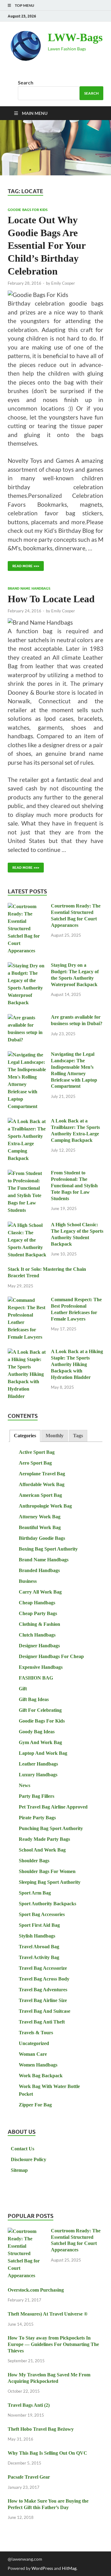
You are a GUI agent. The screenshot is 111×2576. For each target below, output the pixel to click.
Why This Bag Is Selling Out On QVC (47, 2453)
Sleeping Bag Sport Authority (50, 1882)
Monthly (55, 1436)
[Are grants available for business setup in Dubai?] (27, 1018)
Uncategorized (34, 2043)
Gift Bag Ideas (34, 1699)
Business (28, 1581)
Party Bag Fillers (37, 1796)
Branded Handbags (39, 1570)
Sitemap (19, 2170)
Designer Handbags (39, 1646)
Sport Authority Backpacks (47, 1904)
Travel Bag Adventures (43, 1990)
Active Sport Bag (37, 1452)
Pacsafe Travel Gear (29, 2477)
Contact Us (23, 2149)
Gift (23, 1689)
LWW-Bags (75, 37)
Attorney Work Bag (40, 1517)
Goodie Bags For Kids (28, 210)
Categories (25, 1436)
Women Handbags (38, 2065)
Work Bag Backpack (41, 2076)
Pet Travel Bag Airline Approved (53, 1807)
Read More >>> (23, 565)
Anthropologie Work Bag (45, 1506)
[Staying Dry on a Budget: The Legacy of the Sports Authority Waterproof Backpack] (27, 966)
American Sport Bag (40, 1495)
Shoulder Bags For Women (47, 1871)
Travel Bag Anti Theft (42, 2022)
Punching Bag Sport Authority (51, 1828)
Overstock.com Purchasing (36, 2290)
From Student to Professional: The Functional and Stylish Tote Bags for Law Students (74, 1185)
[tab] (25, 1436)
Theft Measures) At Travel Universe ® (48, 2314)
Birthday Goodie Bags (42, 1538)
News (25, 1785)
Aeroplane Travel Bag (42, 1474)
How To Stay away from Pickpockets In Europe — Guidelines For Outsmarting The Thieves (53, 2344)
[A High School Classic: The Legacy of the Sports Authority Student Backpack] (27, 1226)
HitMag (69, 2568)
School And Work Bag (42, 1850)
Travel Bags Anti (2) (29, 2405)
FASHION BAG (36, 1678)
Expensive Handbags (41, 1667)
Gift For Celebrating (40, 1710)
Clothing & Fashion (39, 1624)
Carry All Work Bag (40, 1592)
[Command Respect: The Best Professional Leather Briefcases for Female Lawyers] (27, 1300)
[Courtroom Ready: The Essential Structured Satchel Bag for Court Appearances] (27, 907)
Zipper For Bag (35, 2105)
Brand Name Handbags (29, 588)
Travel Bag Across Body (44, 1979)
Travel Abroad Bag (39, 1947)
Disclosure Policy (29, 2159)
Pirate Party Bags (37, 1818)
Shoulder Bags (34, 1861)
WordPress (42, 2568)
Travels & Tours (36, 2033)
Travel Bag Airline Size (43, 2000)
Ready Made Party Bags (44, 1839)
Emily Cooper (63, 283)
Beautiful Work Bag (40, 1527)
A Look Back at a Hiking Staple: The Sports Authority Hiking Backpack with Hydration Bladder (77, 1364)
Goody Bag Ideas (37, 1732)
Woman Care (33, 2054)
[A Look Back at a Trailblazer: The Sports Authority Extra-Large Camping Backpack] (27, 1122)
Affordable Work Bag (42, 1484)
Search (26, 82)
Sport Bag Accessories (42, 1914)
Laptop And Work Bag (43, 1753)
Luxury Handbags (38, 1775)
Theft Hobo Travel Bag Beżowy (41, 2429)
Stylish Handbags (37, 1936)
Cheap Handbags (37, 1603)
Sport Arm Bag (35, 1893)
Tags (78, 1436)
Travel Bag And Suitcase (45, 2011)
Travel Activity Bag (39, 1957)
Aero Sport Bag (35, 1463)
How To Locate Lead (51, 599)
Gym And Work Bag (40, 1742)
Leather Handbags (38, 1764)
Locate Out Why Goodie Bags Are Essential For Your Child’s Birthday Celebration (47, 245)
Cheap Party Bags (38, 1613)
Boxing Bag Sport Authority (48, 1549)
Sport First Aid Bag (39, 1925)
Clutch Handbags (37, 1635)
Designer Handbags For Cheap (51, 1656)
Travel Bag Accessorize (43, 1968)
